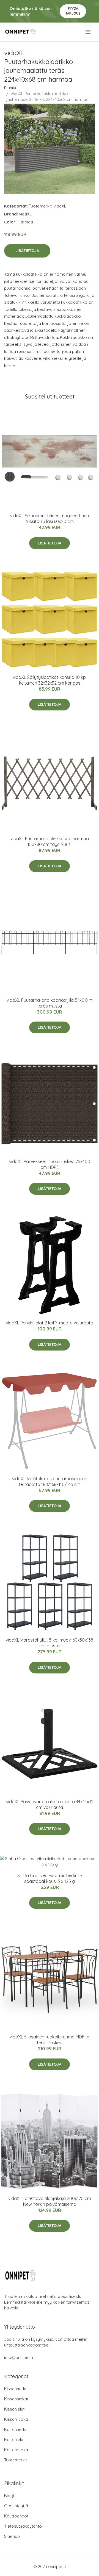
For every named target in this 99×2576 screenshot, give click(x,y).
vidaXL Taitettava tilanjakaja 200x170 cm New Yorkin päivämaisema (50, 2201)
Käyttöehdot (16, 2516)
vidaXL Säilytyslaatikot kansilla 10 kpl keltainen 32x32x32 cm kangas (50, 680)
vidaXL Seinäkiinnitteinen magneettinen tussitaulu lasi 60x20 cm (50, 518)
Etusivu (11, 88)
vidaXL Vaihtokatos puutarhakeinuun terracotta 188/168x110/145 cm (50, 1481)
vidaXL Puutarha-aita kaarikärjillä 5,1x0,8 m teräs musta (50, 1003)
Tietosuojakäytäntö (23, 2526)
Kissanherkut (16, 2389)
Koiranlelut (14, 2440)
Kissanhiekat (16, 2399)
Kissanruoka (16, 2419)
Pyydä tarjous (73, 11)
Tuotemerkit (40, 206)
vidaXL (60, 206)
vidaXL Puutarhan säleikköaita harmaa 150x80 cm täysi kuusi (50, 841)
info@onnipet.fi (19, 2357)
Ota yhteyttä (16, 2506)
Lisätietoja (27, 251)
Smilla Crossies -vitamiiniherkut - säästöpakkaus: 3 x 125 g (50, 1878)
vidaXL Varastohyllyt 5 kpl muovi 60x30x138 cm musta (50, 1643)
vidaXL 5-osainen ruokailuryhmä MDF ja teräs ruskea (50, 2040)
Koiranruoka (16, 2450)
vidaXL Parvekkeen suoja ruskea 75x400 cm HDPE (50, 1164)
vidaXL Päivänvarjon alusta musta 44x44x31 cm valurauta (50, 1804)
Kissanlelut (14, 2409)
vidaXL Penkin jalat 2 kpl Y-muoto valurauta (50, 1323)
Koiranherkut (16, 2429)
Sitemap (12, 2536)
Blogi (9, 2496)
